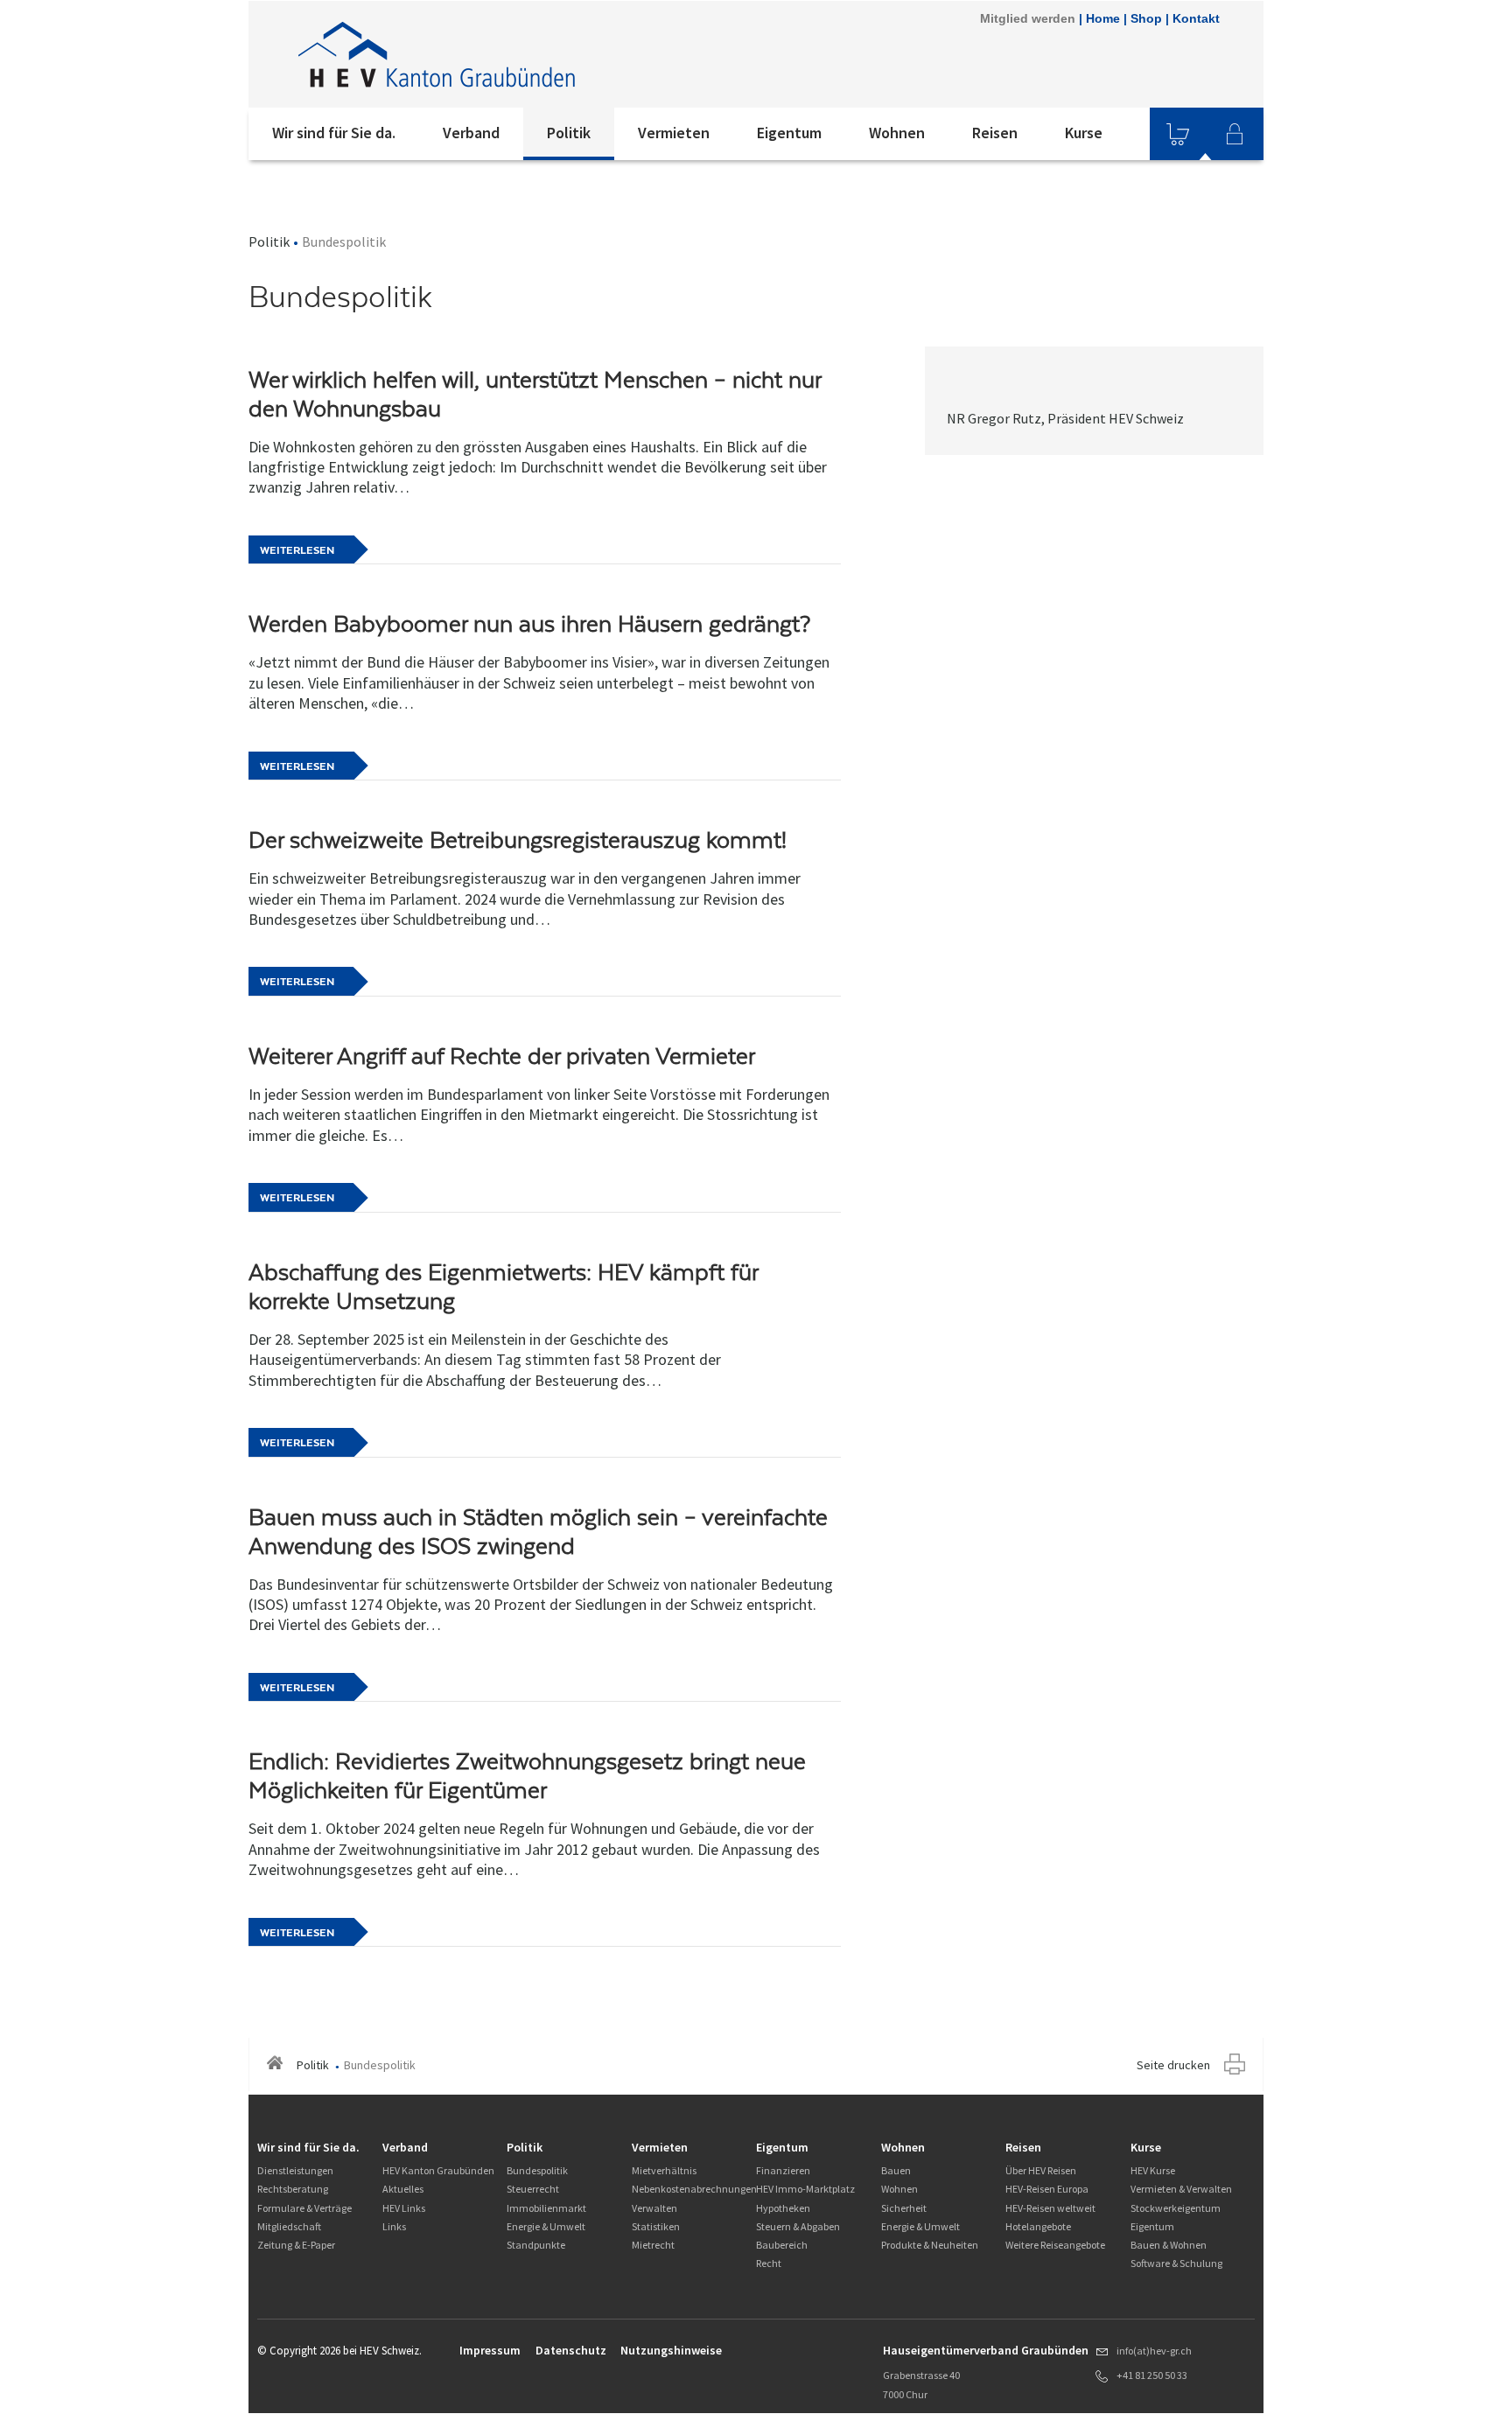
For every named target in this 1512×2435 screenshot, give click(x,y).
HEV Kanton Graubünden (438, 2170)
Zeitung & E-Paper (296, 2245)
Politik (569, 133)
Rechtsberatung (293, 2189)
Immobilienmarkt (546, 2208)
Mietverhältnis (664, 2170)
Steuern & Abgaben (798, 2226)
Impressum (490, 2350)
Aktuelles (403, 2189)
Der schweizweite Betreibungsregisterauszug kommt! (518, 840)
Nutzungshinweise (671, 2350)
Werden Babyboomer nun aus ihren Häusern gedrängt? (529, 624)
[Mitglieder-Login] (1235, 134)
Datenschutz (571, 2350)
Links (394, 2226)
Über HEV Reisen (1041, 2170)
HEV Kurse (1153, 2170)
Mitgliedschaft (289, 2226)
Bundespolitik (537, 2170)
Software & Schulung (1176, 2263)
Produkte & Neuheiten (930, 2245)
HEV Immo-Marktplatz (805, 2189)
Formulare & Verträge (304, 2208)
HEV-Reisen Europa (1047, 2189)
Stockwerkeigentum (1176, 2208)
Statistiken (656, 2226)
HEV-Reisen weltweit (1050, 2208)
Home (1103, 18)
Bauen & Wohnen (1169, 2245)
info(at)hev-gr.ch (1154, 2351)
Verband (471, 133)
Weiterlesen (297, 550)
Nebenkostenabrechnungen (694, 2189)
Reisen (995, 133)
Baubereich (782, 2245)
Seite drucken (1173, 2065)
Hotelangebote (1038, 2226)
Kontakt (1196, 18)
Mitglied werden (1028, 18)
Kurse (1084, 133)
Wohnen (897, 133)
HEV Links (404, 2208)
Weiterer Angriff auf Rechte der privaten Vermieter (502, 1056)
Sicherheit (904, 2208)
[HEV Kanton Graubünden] (484, 54)
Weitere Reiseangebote (1055, 2245)
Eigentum (789, 133)
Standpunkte (536, 2245)
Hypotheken (783, 2208)
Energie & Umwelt (546, 2226)
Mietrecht (653, 2245)
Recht (769, 2263)
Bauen (896, 2170)
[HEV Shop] (1178, 134)
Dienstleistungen (295, 2170)
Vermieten (674, 133)
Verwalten (654, 2208)
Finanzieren (783, 2170)
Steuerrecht (533, 2189)
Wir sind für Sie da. (334, 133)
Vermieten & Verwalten (1181, 2189)
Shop (1146, 18)
